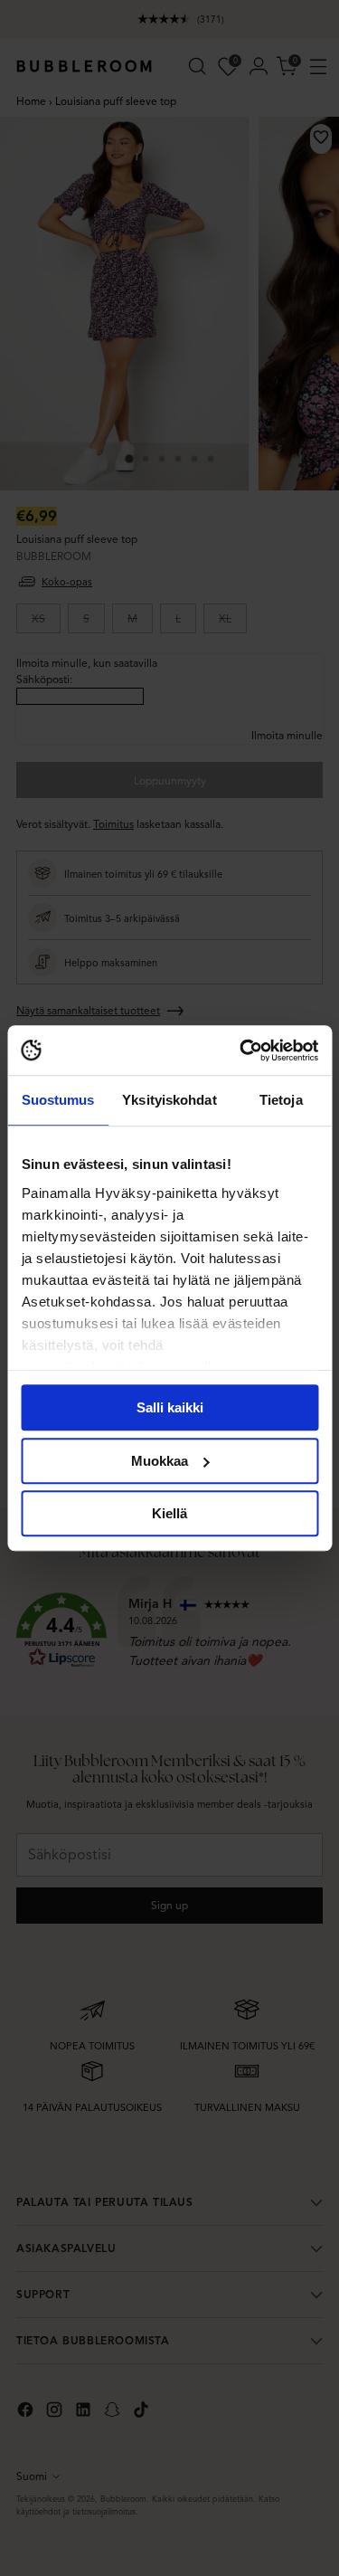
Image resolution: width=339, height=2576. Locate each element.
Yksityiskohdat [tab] (169, 1100)
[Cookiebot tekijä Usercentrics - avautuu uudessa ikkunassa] (241, 1050)
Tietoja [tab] (281, 1100)
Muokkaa (160, 1461)
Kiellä (169, 1513)
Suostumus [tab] (58, 1100)
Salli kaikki (170, 1407)
